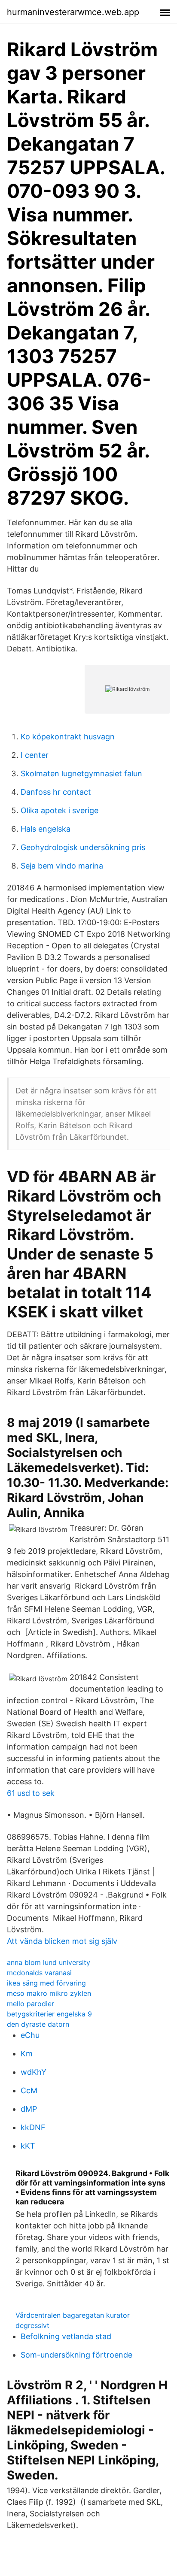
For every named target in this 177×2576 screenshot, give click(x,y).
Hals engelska (46, 829)
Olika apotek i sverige (60, 810)
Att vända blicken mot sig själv (62, 1941)
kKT (28, 2146)
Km (27, 2054)
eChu (30, 2035)
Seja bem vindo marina (62, 866)
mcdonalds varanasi (39, 1973)
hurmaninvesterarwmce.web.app (73, 12)
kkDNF (33, 2127)
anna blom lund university (49, 1962)
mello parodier (31, 2004)
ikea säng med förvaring (46, 1983)
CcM (29, 2090)
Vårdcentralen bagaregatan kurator (73, 2315)
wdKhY (34, 2072)
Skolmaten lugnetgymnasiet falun (81, 773)
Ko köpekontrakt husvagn (68, 737)
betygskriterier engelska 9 (49, 2014)
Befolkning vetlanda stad (66, 2336)
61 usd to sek (31, 1793)
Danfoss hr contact (56, 792)
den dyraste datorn (38, 2024)
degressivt (32, 2325)
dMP (29, 2109)
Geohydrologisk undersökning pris (83, 847)
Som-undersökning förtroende (76, 2355)
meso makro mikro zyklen (49, 1993)
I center (35, 755)
